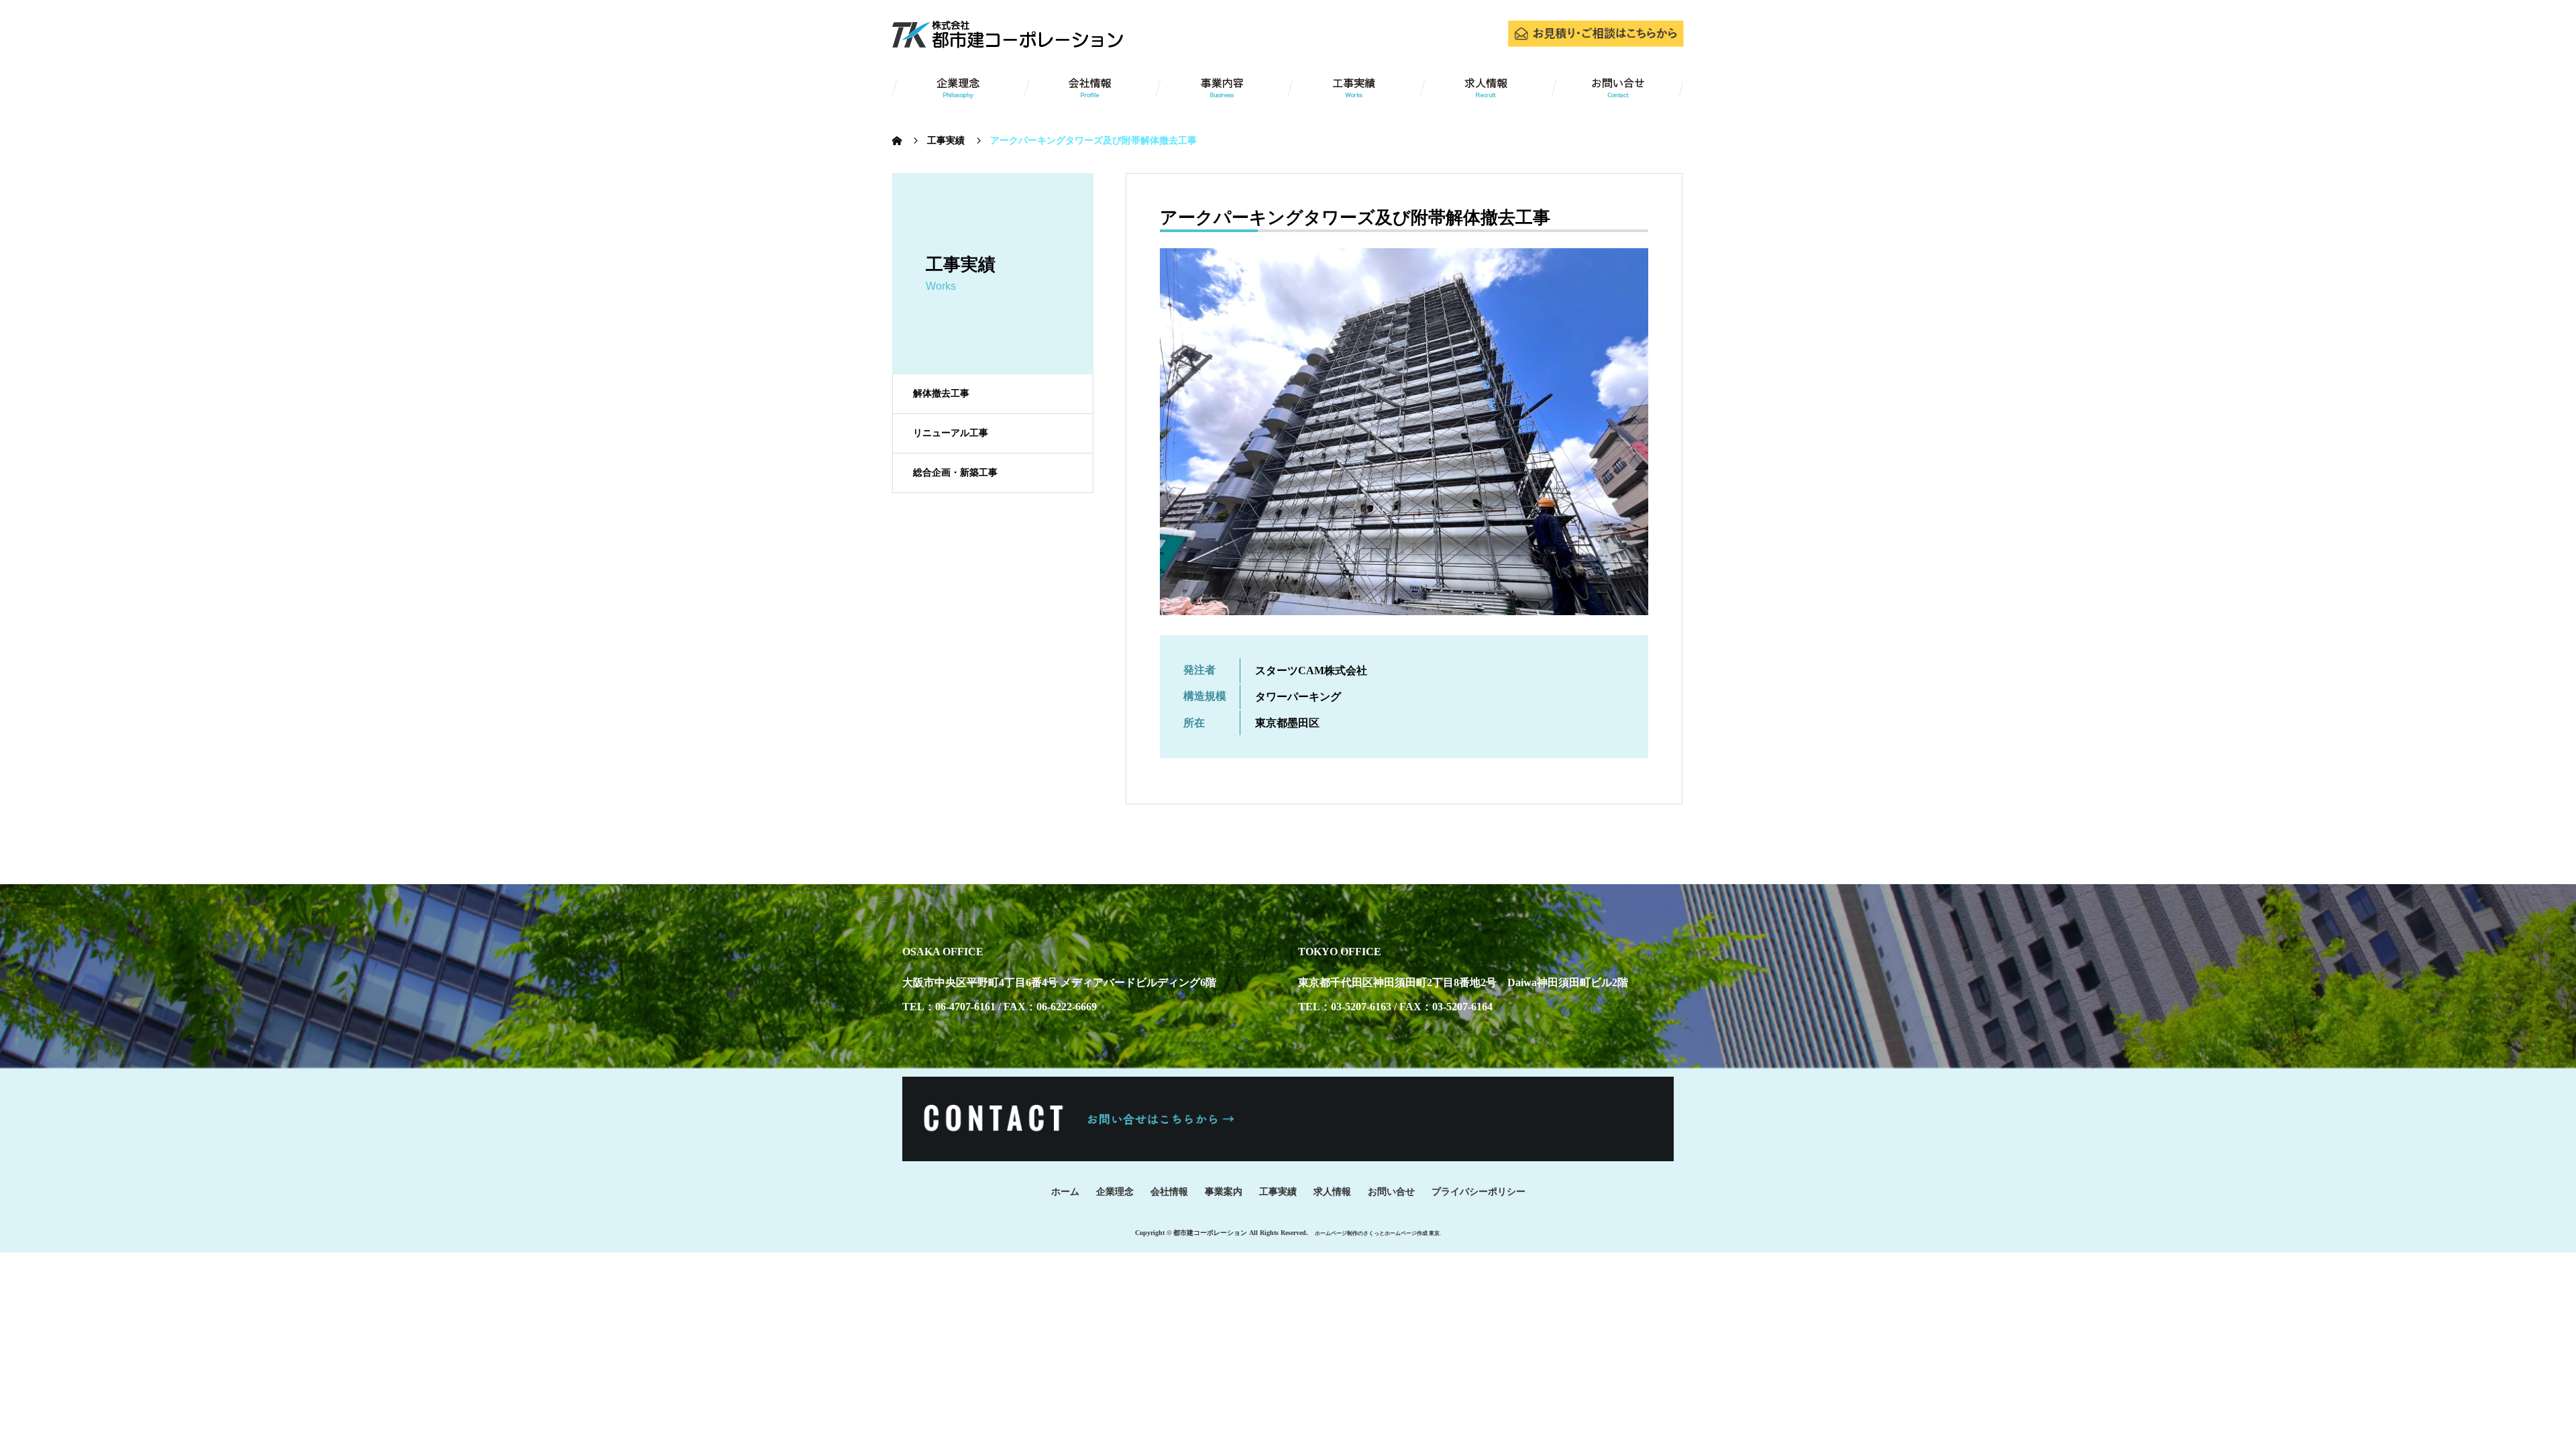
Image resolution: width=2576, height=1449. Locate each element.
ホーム (1065, 1191)
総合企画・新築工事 (955, 473)
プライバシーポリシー (1479, 1191)
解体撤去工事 (941, 393)
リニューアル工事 (951, 433)
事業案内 (1224, 1191)
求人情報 (1332, 1191)
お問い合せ (1391, 1191)
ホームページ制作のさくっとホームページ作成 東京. (1378, 1233)
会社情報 (1169, 1191)
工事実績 (1278, 1191)
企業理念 (1115, 1191)
